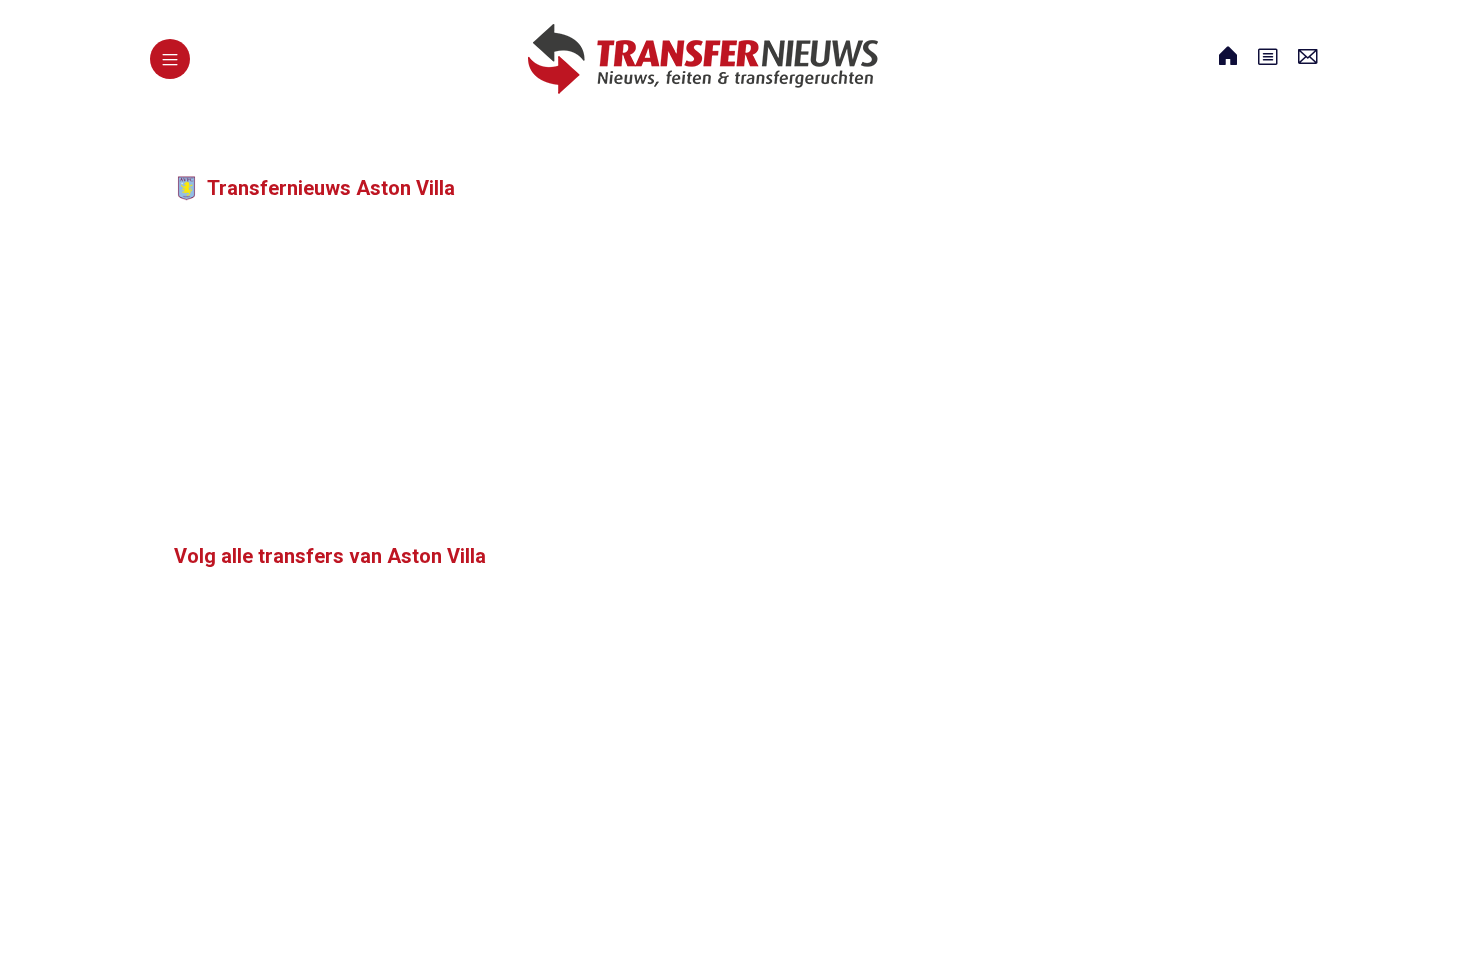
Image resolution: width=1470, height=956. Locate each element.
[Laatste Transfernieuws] (703, 59)
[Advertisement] (559, 382)
